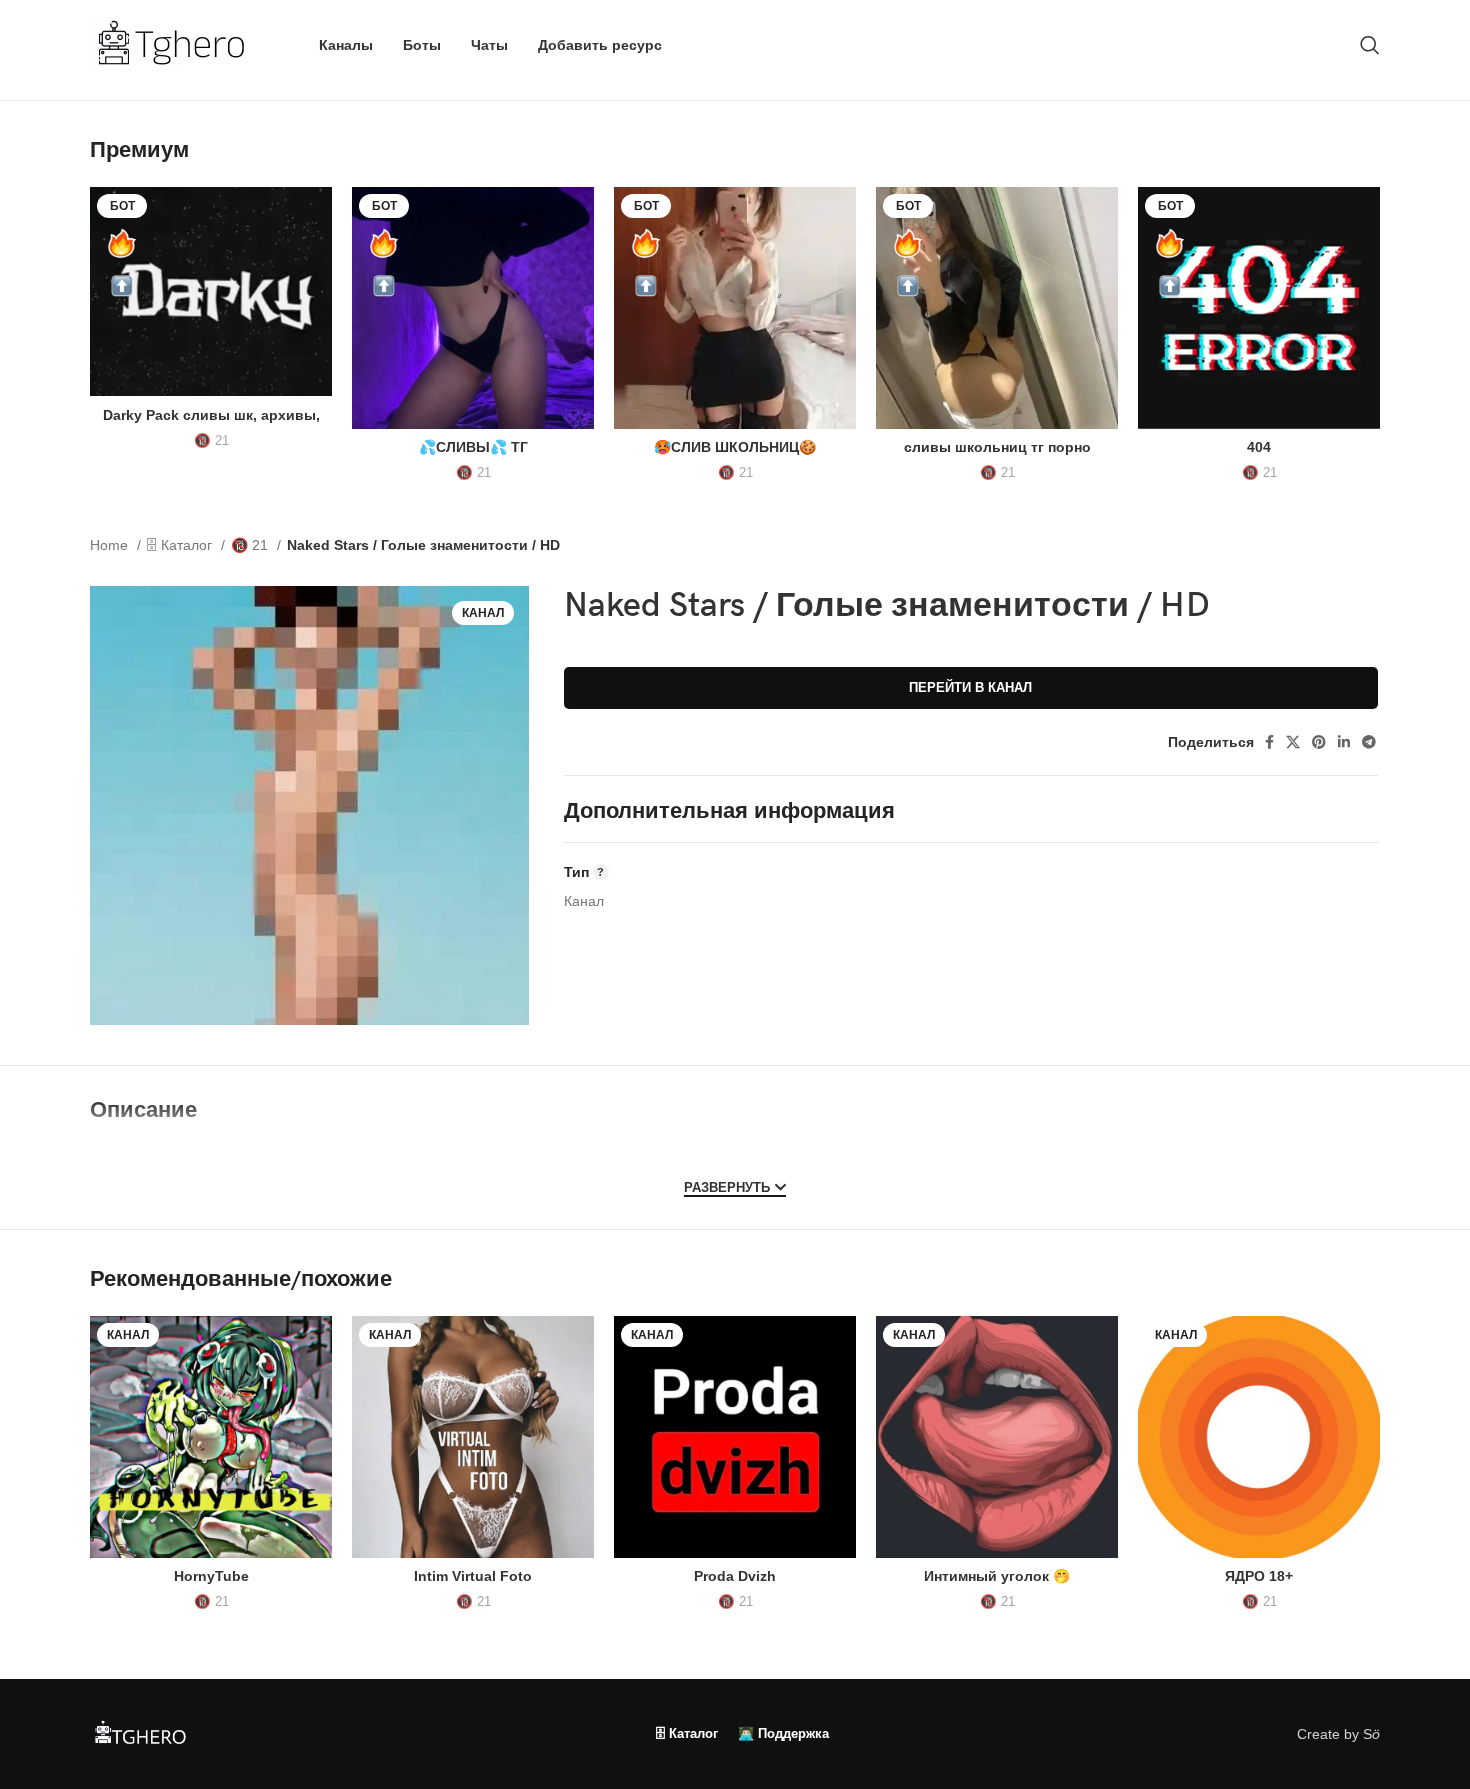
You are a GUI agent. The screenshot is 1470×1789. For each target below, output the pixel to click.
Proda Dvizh (735, 1576)
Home (111, 545)
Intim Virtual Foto (473, 1576)
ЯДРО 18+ (1259, 1576)
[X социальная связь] (1293, 742)
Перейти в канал (970, 687)
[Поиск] (1370, 45)
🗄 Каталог (181, 545)
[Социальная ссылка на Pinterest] (1319, 742)
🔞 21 (211, 440)
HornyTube (211, 1576)
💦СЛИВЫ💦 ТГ (473, 447)
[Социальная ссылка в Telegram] (1369, 742)
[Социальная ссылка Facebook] (1269, 742)
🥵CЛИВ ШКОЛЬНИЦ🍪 (735, 447)
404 (1259, 447)
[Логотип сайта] (179, 44)
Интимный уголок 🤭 (997, 1576)
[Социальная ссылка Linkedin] (1344, 742)
